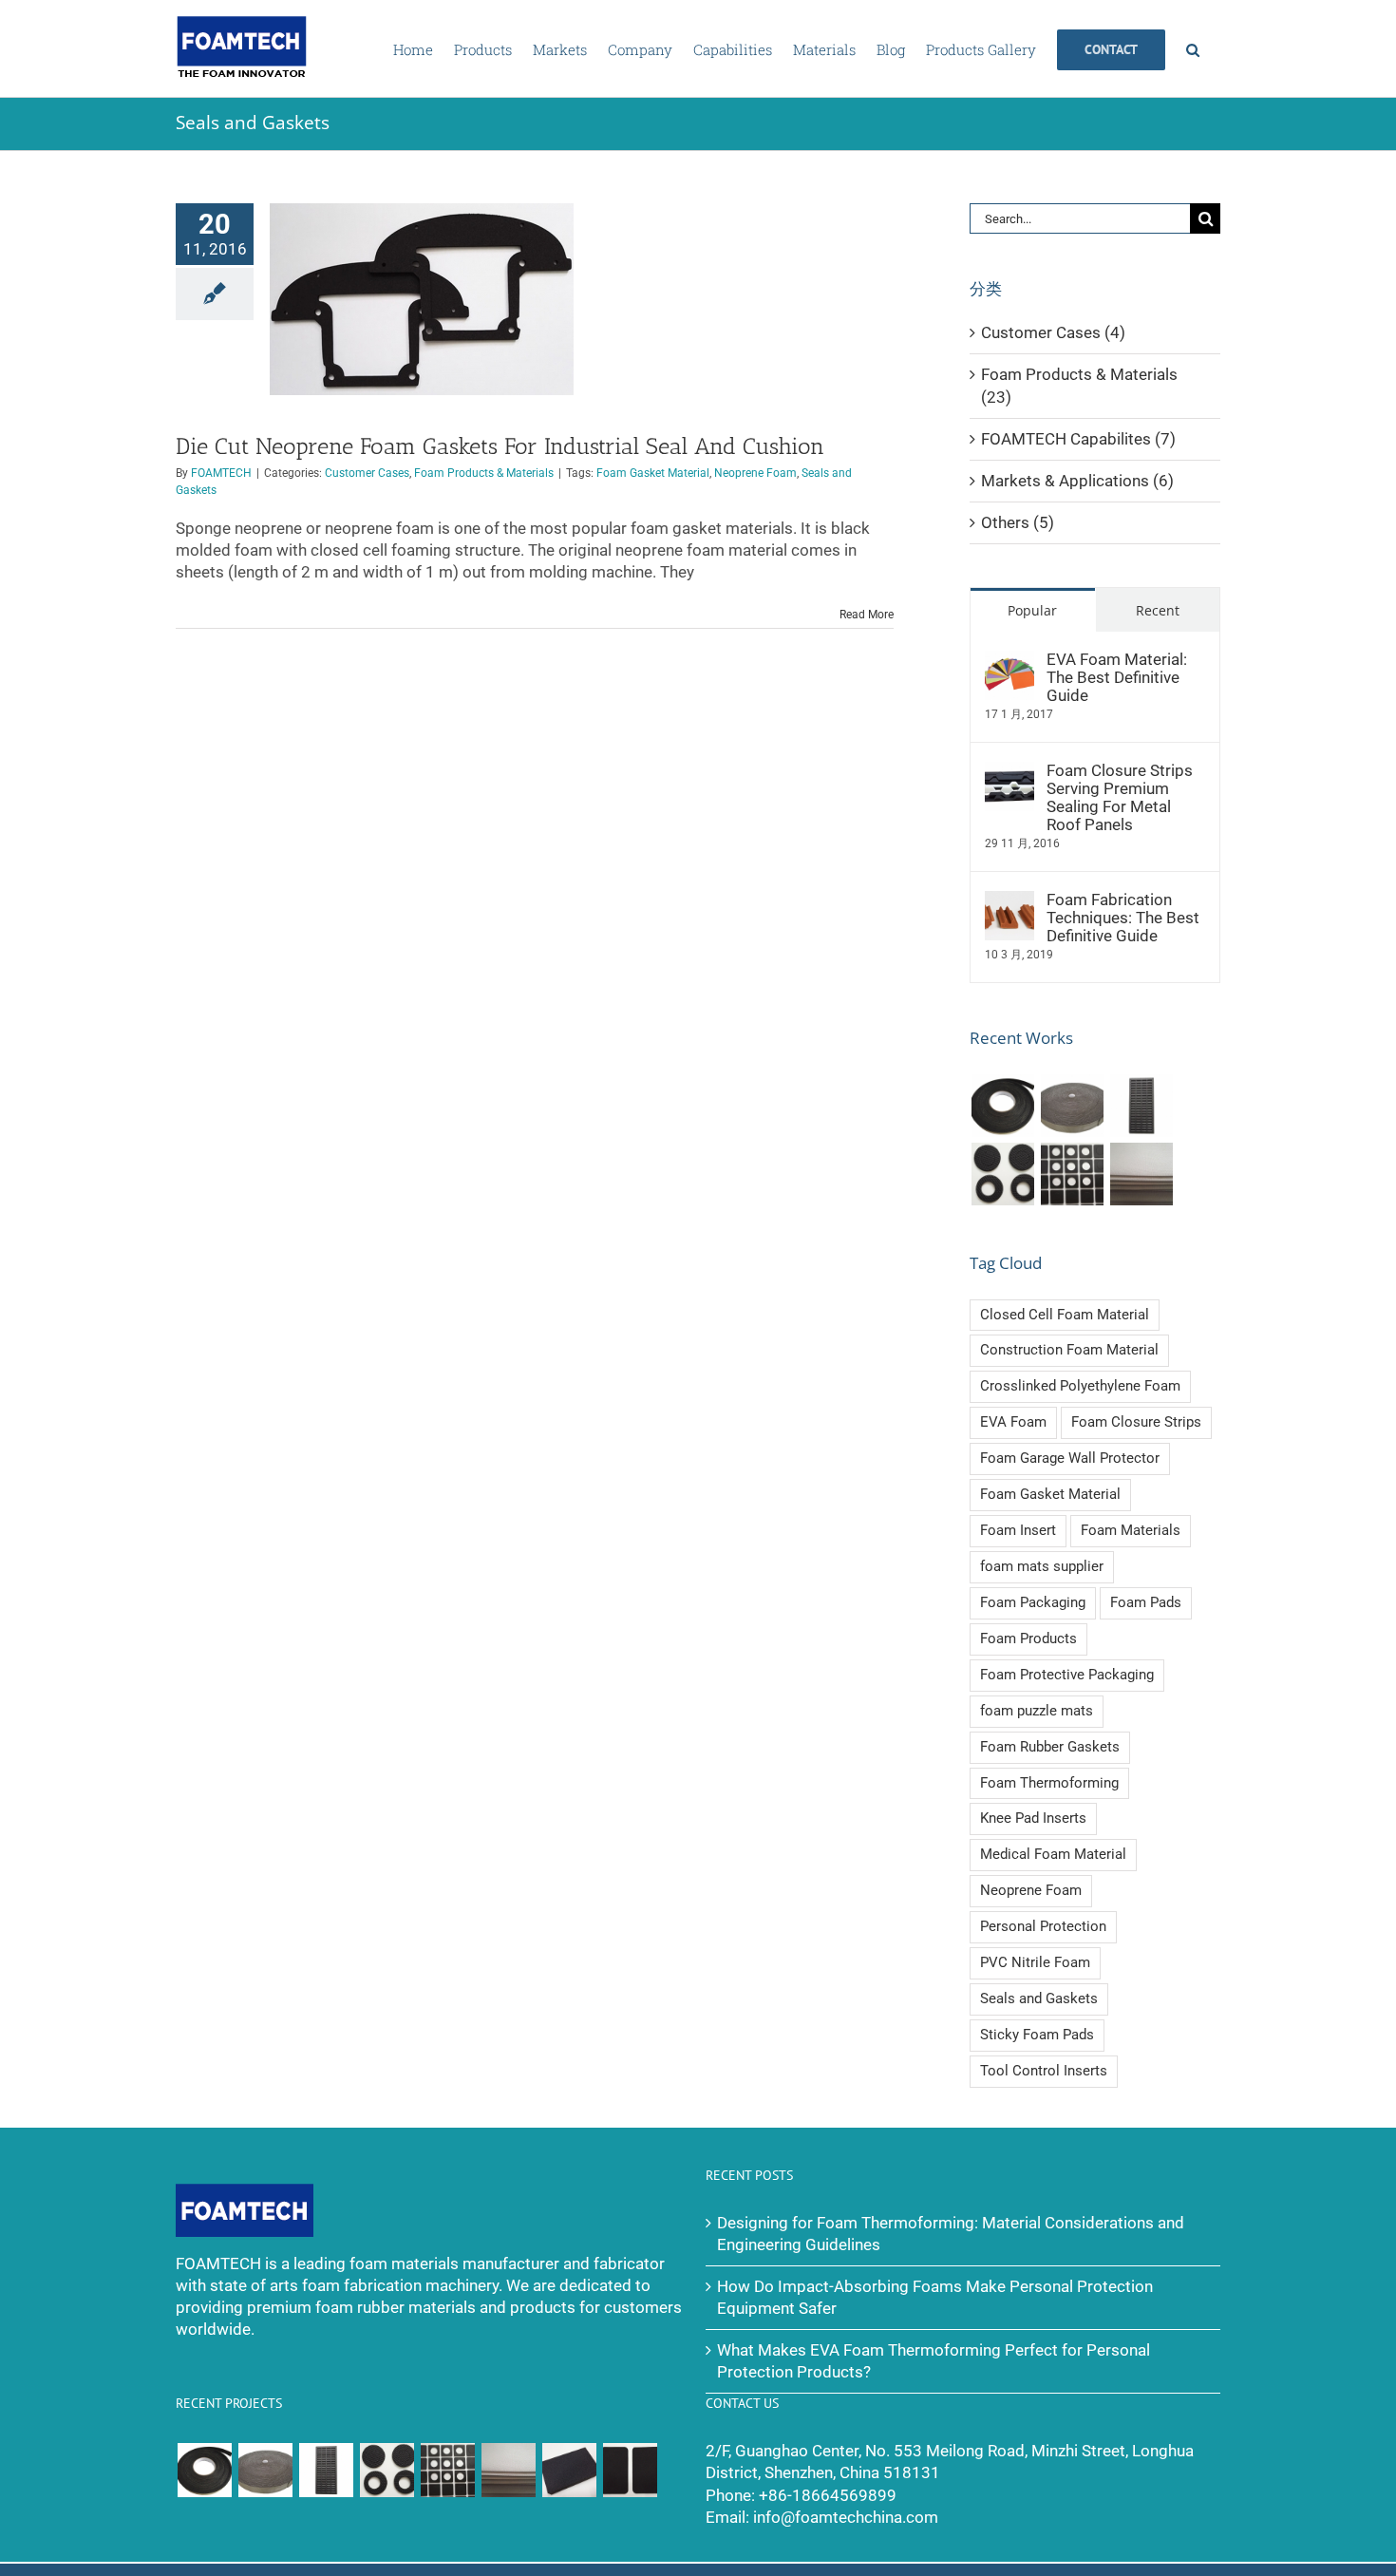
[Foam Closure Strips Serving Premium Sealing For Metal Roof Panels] (1009, 773)
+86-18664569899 (828, 2496)
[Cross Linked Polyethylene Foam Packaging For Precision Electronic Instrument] (1141, 1106)
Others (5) (1018, 523)
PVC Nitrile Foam (1035, 1962)
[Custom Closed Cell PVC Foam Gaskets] (1072, 1174)
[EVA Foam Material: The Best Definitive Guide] (1009, 662)
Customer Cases (367, 473)
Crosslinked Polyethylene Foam (1080, 1386)
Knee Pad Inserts (1033, 1818)
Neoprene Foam (755, 473)
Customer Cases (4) (1053, 333)
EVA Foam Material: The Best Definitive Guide (1117, 678)
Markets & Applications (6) (1077, 481)
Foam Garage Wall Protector (1070, 1458)
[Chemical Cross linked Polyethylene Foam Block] (569, 2470)
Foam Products (1028, 1638)
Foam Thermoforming (1049, 1783)
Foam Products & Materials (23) (1079, 386)
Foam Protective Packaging (1067, 1675)
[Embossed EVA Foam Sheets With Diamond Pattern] (1141, 1174)
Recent (1158, 611)
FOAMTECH (221, 473)
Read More (867, 615)
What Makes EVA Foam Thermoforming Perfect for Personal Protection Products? (934, 2361)
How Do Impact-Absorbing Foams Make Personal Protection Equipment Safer (935, 2298)
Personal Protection (1043, 1926)
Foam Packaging (1033, 1602)
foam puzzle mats (1037, 1711)
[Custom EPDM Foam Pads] (630, 2470)
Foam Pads (1146, 1602)
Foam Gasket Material (653, 473)
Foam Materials (1131, 1530)
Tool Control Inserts (1044, 2071)
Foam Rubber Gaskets (1050, 1747)
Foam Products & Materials (484, 473)
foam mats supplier (1042, 1566)
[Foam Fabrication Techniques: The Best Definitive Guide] (1009, 902)
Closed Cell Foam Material (1065, 1315)
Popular (1032, 611)
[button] (1193, 48)
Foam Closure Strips (1136, 1422)
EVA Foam (1013, 1422)
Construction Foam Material (1069, 1350)
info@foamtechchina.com (846, 2518)
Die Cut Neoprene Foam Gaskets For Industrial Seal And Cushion (500, 446)
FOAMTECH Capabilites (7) (1078, 439)
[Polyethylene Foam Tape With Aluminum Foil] (1072, 1106)
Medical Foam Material (1053, 1854)
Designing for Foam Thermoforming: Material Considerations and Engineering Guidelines (951, 2234)
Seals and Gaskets (1039, 1998)
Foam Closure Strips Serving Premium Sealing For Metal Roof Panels (1120, 798)
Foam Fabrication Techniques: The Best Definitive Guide (1123, 918)
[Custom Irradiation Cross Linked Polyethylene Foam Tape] (1002, 1106)
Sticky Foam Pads (1037, 2035)
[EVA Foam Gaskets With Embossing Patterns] (1002, 1174)
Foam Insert (1018, 1530)
